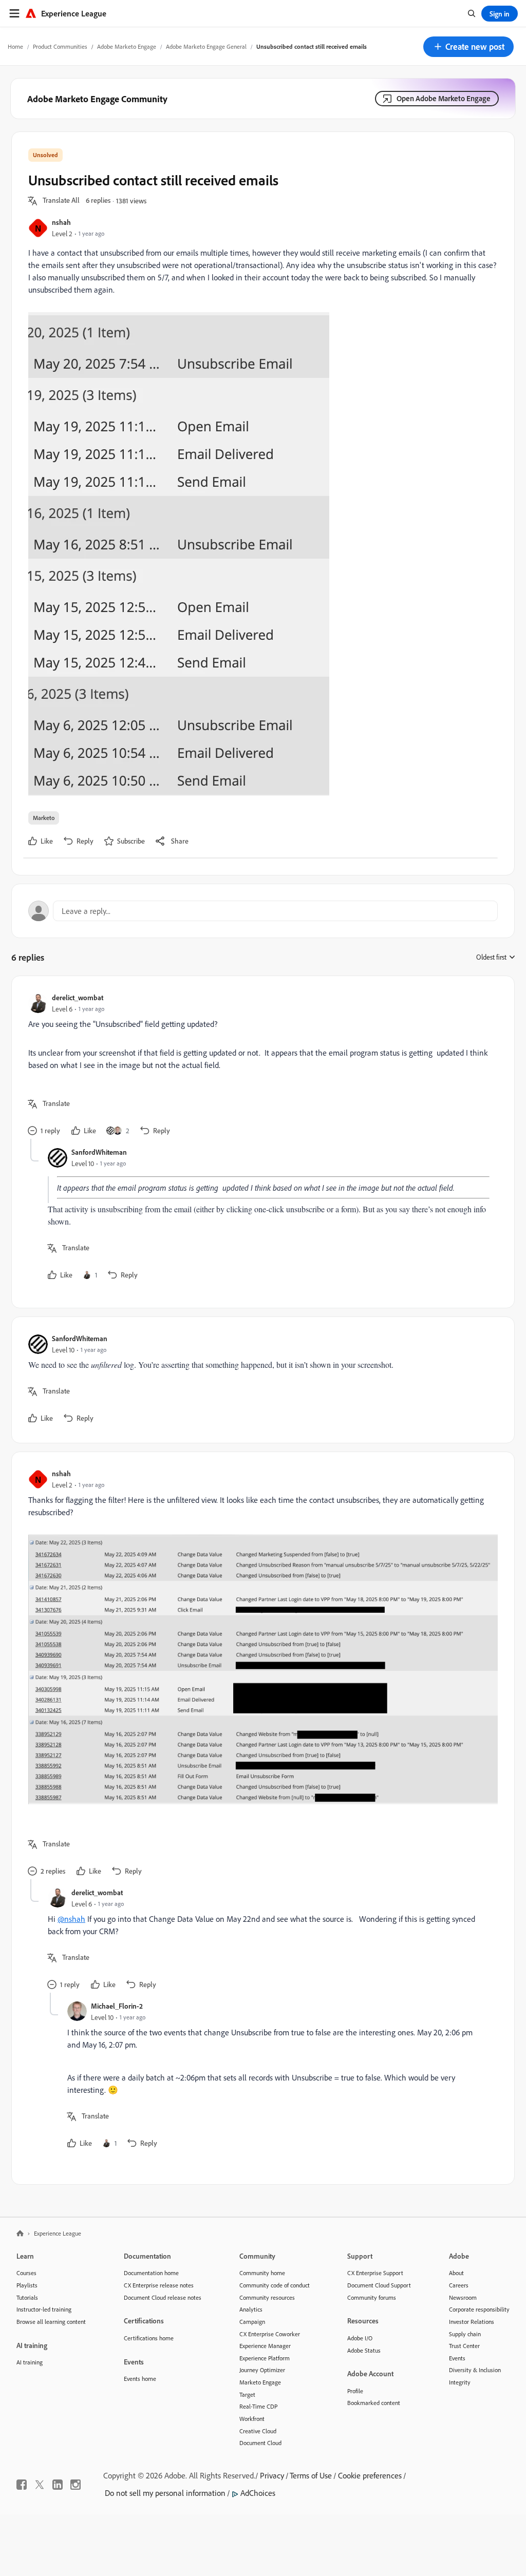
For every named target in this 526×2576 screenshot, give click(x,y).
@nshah (71, 1919)
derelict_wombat (78, 997)
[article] (260, 1066)
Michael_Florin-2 (117, 2006)
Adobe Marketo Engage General (206, 46)
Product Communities (60, 46)
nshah (61, 222)
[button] (468, 47)
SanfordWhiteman (99, 1152)
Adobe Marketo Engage (127, 46)
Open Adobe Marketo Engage (444, 98)
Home (15, 46)
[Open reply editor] (263, 911)
